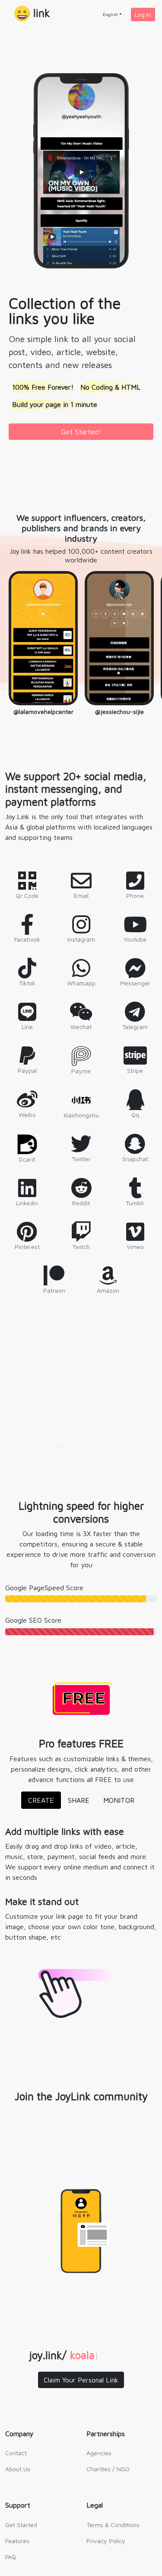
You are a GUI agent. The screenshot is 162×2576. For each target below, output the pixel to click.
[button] (32, 14)
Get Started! (81, 432)
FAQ (11, 2557)
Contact (16, 2453)
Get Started (21, 2525)
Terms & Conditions (113, 2525)
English (110, 14)
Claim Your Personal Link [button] (81, 2380)
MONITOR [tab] (119, 1800)
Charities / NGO (108, 2469)
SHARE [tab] (79, 1800)
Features (17, 2541)
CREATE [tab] (41, 1800)
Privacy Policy (106, 2541)
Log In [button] (143, 15)
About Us (18, 2469)
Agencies (99, 2453)
